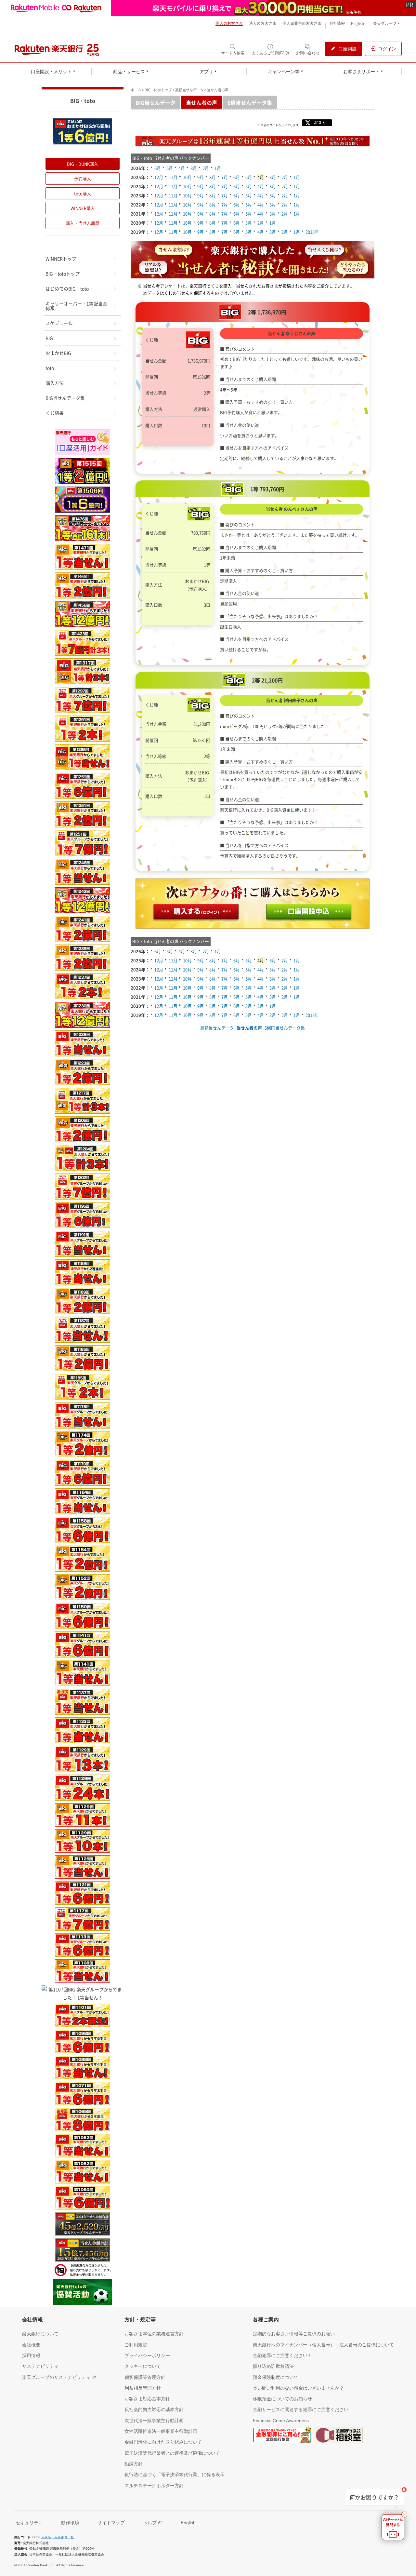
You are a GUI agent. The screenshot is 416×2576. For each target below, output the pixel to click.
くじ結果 (55, 413)
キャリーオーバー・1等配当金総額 (76, 306)
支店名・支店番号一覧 (58, 2537)
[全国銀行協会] (282, 2436)
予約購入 (83, 178)
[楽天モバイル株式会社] (208, 8)
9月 (201, 177)
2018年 (312, 232)
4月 (182, 168)
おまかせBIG (58, 353)
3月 (194, 168)
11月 (173, 177)
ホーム (136, 90)
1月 (218, 168)
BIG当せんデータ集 (65, 398)
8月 (213, 177)
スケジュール (59, 323)
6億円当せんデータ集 (285, 1028)
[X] (319, 124)
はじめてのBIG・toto (67, 288)
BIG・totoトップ (158, 90)
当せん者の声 (201, 102)
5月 (170, 168)
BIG (49, 338)
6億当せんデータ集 (250, 102)
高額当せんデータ (189, 90)
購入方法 (55, 383)
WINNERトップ (61, 259)
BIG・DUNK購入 (83, 164)
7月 (225, 177)
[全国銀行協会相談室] (338, 2436)
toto (50, 368)
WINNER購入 (83, 208)
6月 (158, 168)
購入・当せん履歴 (83, 223)
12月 (159, 177)
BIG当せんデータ (156, 102)
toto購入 (83, 193)
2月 (206, 168)
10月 (187, 177)
